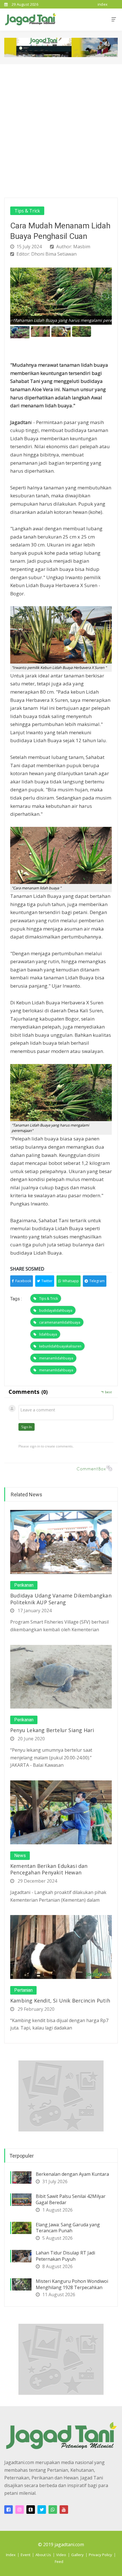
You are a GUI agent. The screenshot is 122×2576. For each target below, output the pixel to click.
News (20, 1856)
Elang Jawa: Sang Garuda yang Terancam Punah (68, 2228)
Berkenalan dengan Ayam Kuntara (72, 2174)
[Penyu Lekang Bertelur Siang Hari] (61, 1676)
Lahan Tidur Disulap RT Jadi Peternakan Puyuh (65, 2256)
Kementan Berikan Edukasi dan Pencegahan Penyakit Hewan (49, 1869)
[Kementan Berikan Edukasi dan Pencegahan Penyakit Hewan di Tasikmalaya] (61, 1812)
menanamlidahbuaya (56, 1358)
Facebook (23, 1281)
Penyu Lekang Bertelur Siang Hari (52, 1730)
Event (26, 2555)
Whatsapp (71, 1281)
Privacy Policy (100, 2555)
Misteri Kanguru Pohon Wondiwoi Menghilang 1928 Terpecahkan (72, 2284)
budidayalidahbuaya (56, 1310)
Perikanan (24, 1585)
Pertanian (23, 1990)
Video (61, 2555)
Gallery (77, 2555)
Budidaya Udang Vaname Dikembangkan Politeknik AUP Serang (61, 1599)
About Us (43, 2555)
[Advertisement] (61, 128)
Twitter (47, 1281)
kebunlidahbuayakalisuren (60, 1346)
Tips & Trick (27, 211)
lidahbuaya (48, 1334)
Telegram (97, 1281)
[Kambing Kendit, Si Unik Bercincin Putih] (61, 1947)
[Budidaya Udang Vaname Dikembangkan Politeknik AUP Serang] (61, 1542)
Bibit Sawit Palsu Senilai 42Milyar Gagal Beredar (71, 2199)
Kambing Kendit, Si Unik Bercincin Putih (60, 2001)
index (103, 4)
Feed (59, 2562)
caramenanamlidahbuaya (60, 1322)
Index (11, 2555)
